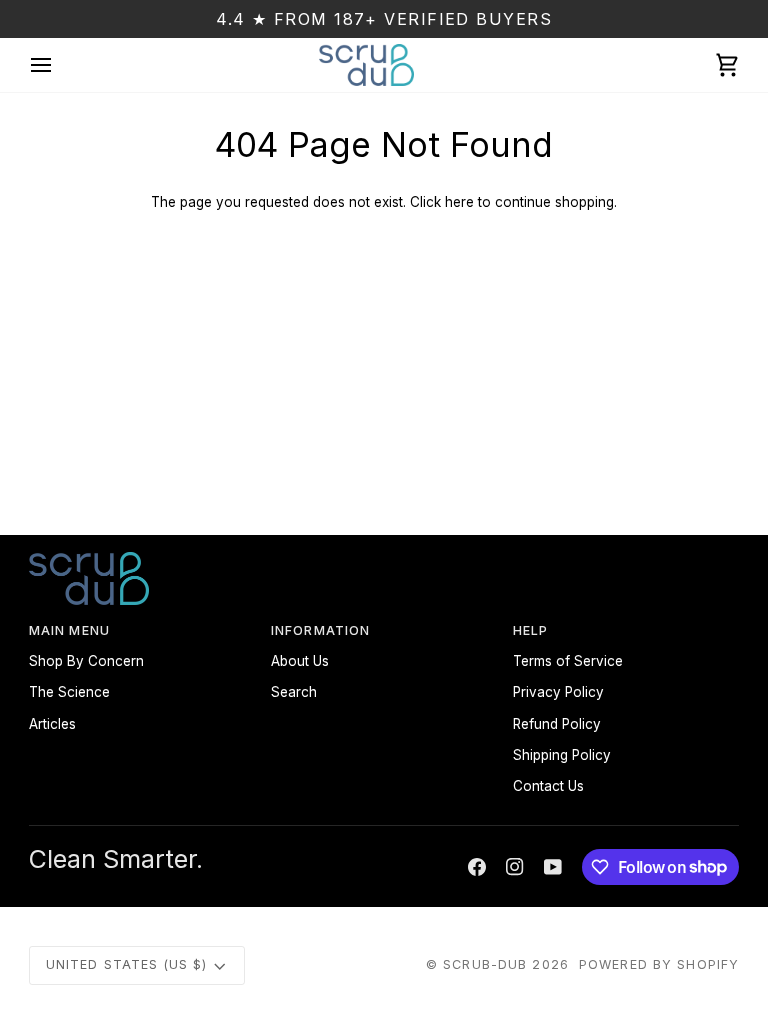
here (459, 202)
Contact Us (548, 786)
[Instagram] (515, 867)
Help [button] (531, 630)
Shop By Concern (86, 661)
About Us (300, 661)
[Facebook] (477, 867)
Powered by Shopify (659, 964)
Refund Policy (557, 724)
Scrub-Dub (485, 964)
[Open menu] (59, 65)
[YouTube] (553, 867)
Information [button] (320, 630)
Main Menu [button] (69, 630)
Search (294, 692)
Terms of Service (568, 661)
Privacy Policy (558, 692)
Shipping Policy (562, 755)
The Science (69, 692)
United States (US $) (127, 964)
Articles (52, 724)
